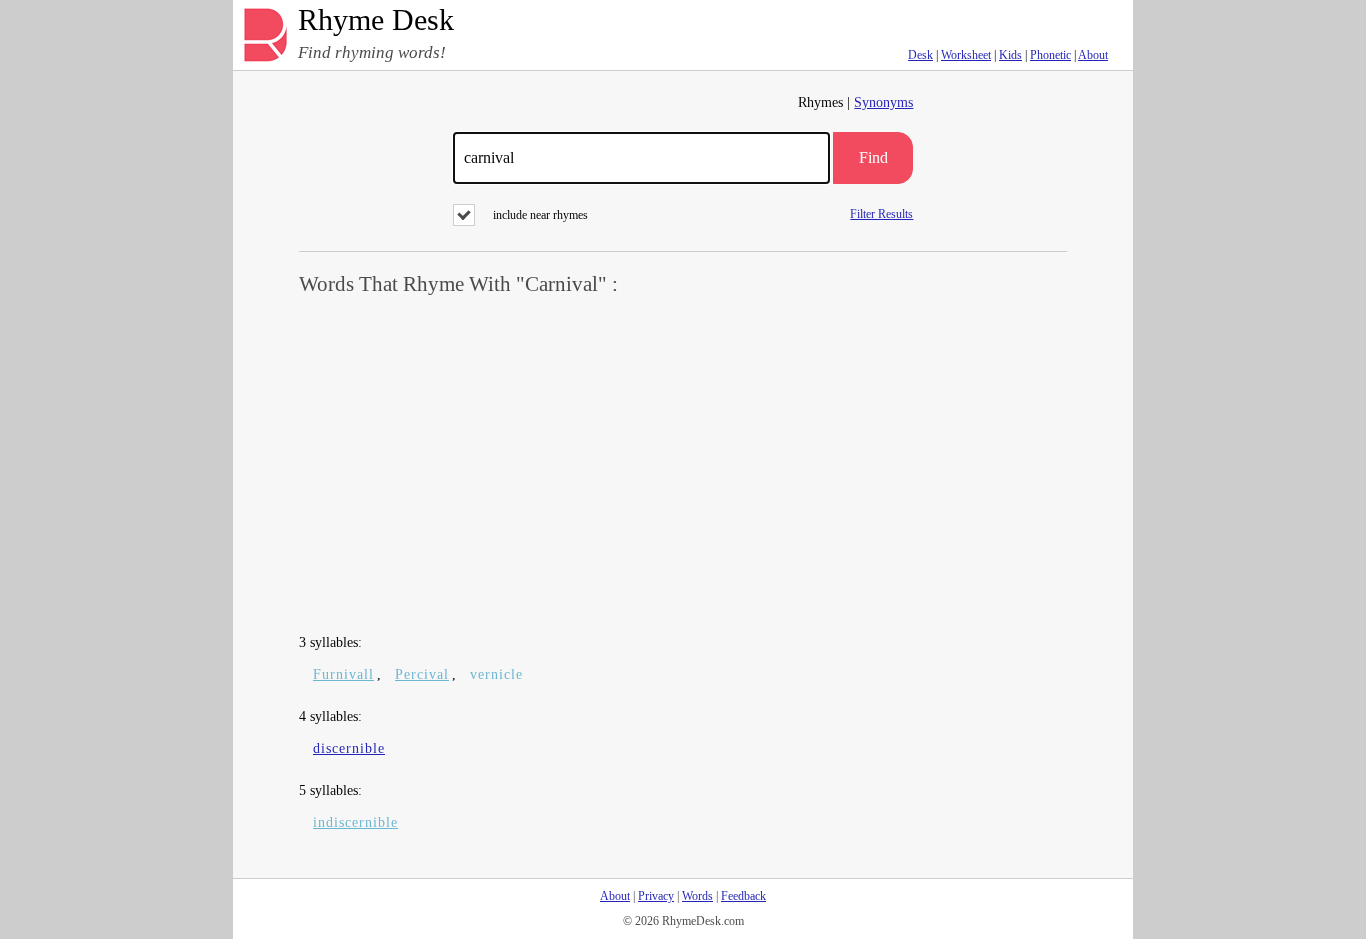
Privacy (656, 896)
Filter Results (881, 213)
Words (697, 896)
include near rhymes (540, 215)
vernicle (496, 674)
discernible (349, 748)
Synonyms (883, 102)
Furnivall (343, 674)
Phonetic (1050, 55)
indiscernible (355, 822)
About (1093, 55)
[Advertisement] (683, 466)
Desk (920, 55)
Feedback (743, 896)
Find (873, 157)
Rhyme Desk (376, 20)
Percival (422, 674)
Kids (1010, 55)
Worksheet (966, 55)
